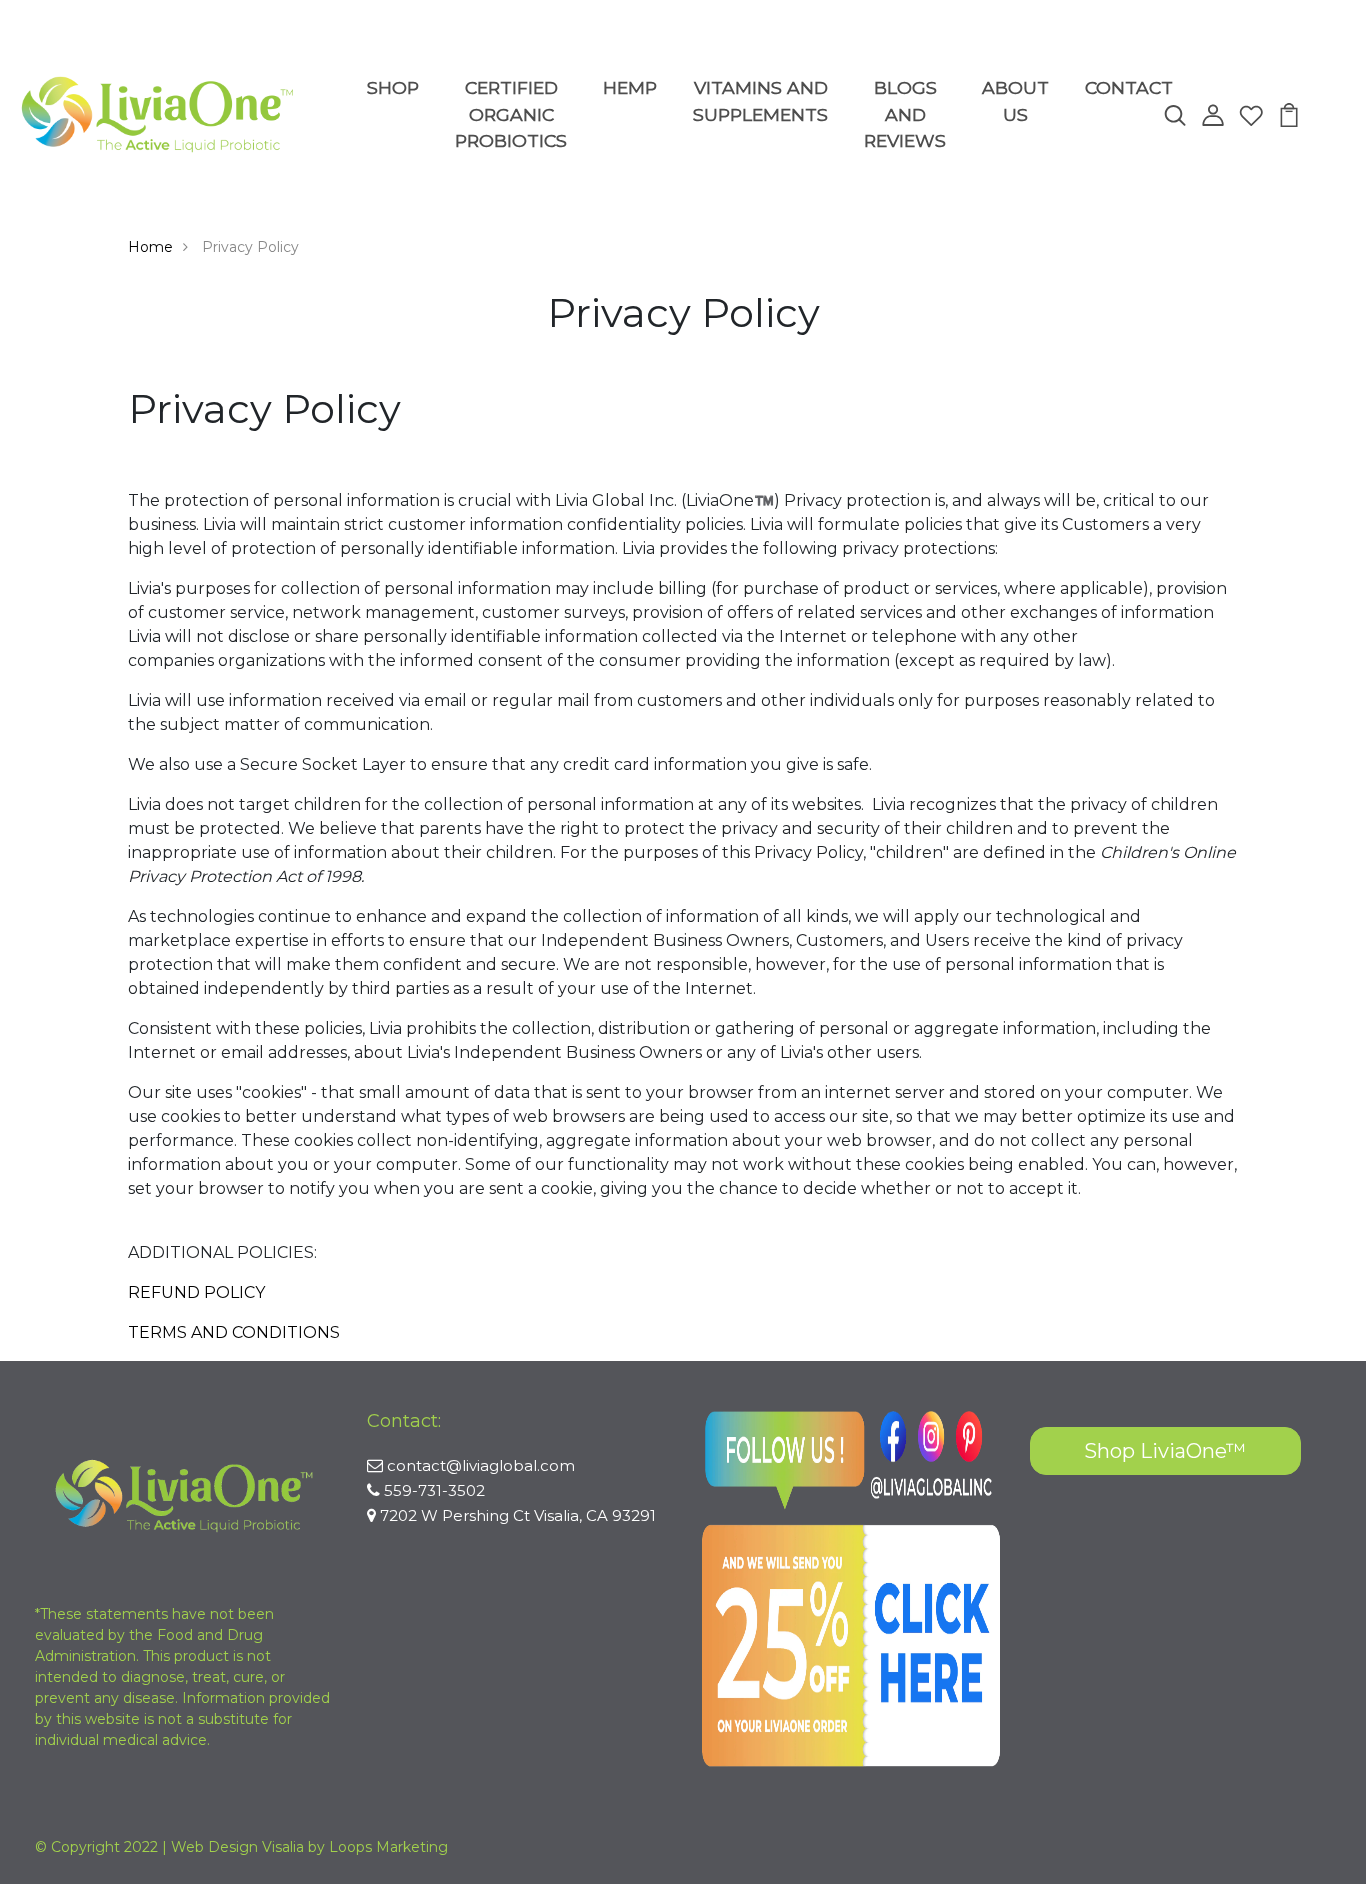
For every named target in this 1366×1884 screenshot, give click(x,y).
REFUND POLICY (196, 1292)
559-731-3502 (434, 1490)
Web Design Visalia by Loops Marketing (309, 1847)
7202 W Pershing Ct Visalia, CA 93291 (518, 1515)
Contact (1129, 87)
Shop (393, 87)
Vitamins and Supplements (760, 100)
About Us (1015, 100)
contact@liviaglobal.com (481, 1465)
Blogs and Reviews (905, 114)
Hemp (630, 87)
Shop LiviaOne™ (1165, 1451)
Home (150, 247)
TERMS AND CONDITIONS (234, 1332)
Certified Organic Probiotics (511, 114)
